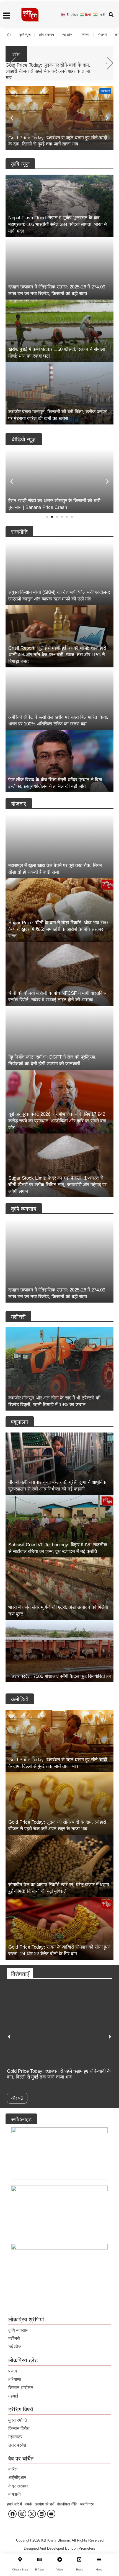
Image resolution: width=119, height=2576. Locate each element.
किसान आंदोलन (21, 2388)
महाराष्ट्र (15, 2437)
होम (9, 35)
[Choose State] (20, 2559)
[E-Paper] (40, 2559)
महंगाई (13, 2396)
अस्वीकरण (87, 2504)
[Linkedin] (42, 2514)
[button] (110, 63)
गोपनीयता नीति (67, 2504)
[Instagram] (22, 2514)
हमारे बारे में (14, 2504)
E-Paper (40, 2570)
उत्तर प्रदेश (17, 2445)
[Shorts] (79, 2559)
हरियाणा (15, 2379)
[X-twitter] (32, 2514)
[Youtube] (51, 2514)
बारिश (13, 2469)
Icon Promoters (83, 2548)
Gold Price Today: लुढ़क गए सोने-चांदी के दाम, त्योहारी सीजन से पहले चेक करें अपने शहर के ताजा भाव (48, 71)
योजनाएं (102, 35)
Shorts (79, 2570)
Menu (99, 2570)
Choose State (20, 2570)
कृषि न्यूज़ (25, 35)
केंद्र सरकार (18, 2486)
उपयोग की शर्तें (44, 2504)
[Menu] (99, 2559)
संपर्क (28, 2504)
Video (60, 2570)
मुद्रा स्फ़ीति (18, 2420)
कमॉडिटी (105, 91)
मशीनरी (85, 35)
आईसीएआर (17, 2478)
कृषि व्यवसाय (46, 35)
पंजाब (13, 2371)
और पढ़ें (17, 2098)
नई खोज (67, 35)
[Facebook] (12, 2514)
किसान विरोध (19, 2428)
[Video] (60, 2559)
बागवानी (15, 2494)
